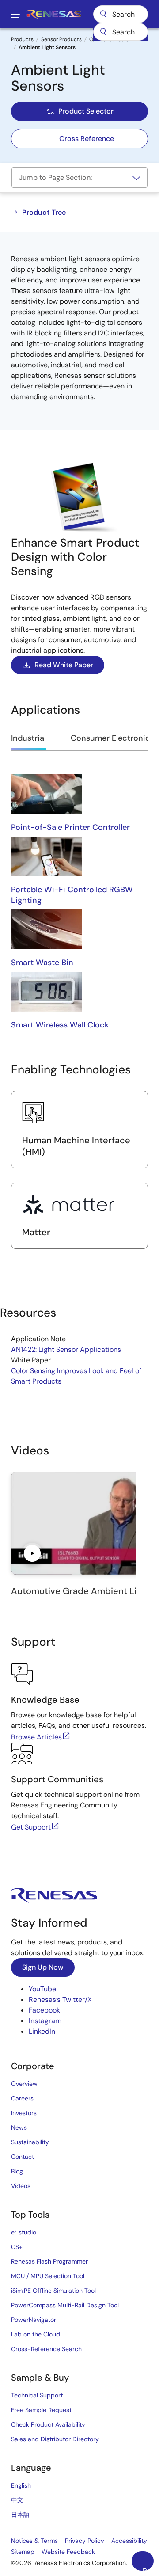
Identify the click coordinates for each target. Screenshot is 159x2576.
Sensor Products (61, 39)
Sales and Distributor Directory (55, 2439)
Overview (24, 2084)
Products (22, 39)
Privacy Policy (85, 2541)
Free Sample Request (41, 2410)
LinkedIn (42, 2031)
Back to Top (148, 2568)
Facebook (44, 2010)
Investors (24, 2113)
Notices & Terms (34, 2541)
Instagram (45, 2021)
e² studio (24, 2232)
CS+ (17, 2247)
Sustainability (30, 2142)
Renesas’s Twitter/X (60, 2000)
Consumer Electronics (112, 738)
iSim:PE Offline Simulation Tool (53, 2291)
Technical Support (37, 2395)
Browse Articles (36, 1737)
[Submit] (103, 32)
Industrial (28, 738)
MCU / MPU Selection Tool (48, 2276)
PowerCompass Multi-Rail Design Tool (65, 2305)
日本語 (20, 2515)
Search (121, 14)
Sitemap (23, 2552)
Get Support (31, 1827)
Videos (21, 2186)
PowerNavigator (34, 2320)
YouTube (42, 1989)
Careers (22, 2098)
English (21, 2485)
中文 (17, 2500)
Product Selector (86, 111)
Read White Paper (64, 665)
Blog (17, 2171)
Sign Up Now (43, 1967)
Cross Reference (87, 139)
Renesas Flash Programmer (49, 2261)
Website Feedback (68, 2552)
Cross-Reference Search (46, 2349)
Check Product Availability (48, 2424)
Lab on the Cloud (36, 2334)
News (19, 2127)
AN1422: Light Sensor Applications (66, 1349)
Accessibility (129, 2541)
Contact (23, 2157)
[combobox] (121, 32)
